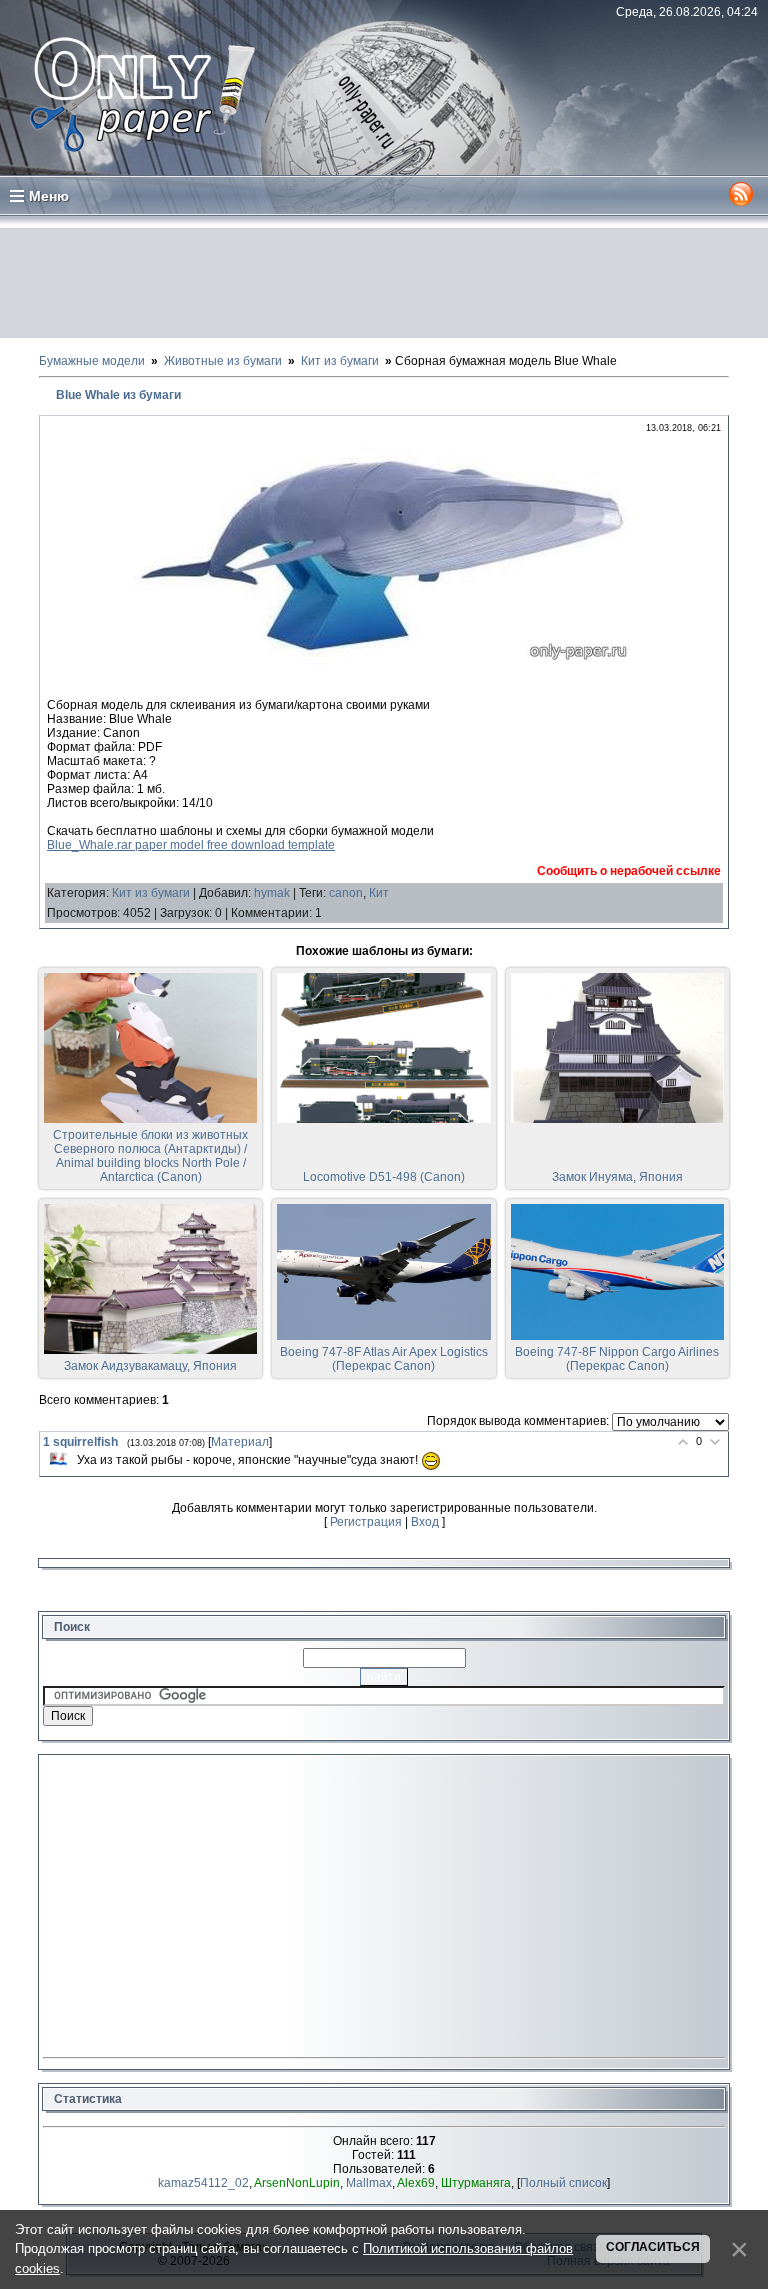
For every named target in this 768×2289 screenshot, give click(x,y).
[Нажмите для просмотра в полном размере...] (384, 663)
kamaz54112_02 (203, 2183)
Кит (379, 893)
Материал (240, 1442)
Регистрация (366, 1522)
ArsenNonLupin (297, 2183)
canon (346, 893)
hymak (272, 893)
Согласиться (653, 2247)
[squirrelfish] (58, 1458)
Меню (49, 196)
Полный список (563, 2183)
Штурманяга (476, 2183)
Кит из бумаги (151, 893)
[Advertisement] (384, 283)
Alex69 (416, 2183)
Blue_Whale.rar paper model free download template (191, 845)
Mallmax (369, 2183)
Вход (425, 1522)
